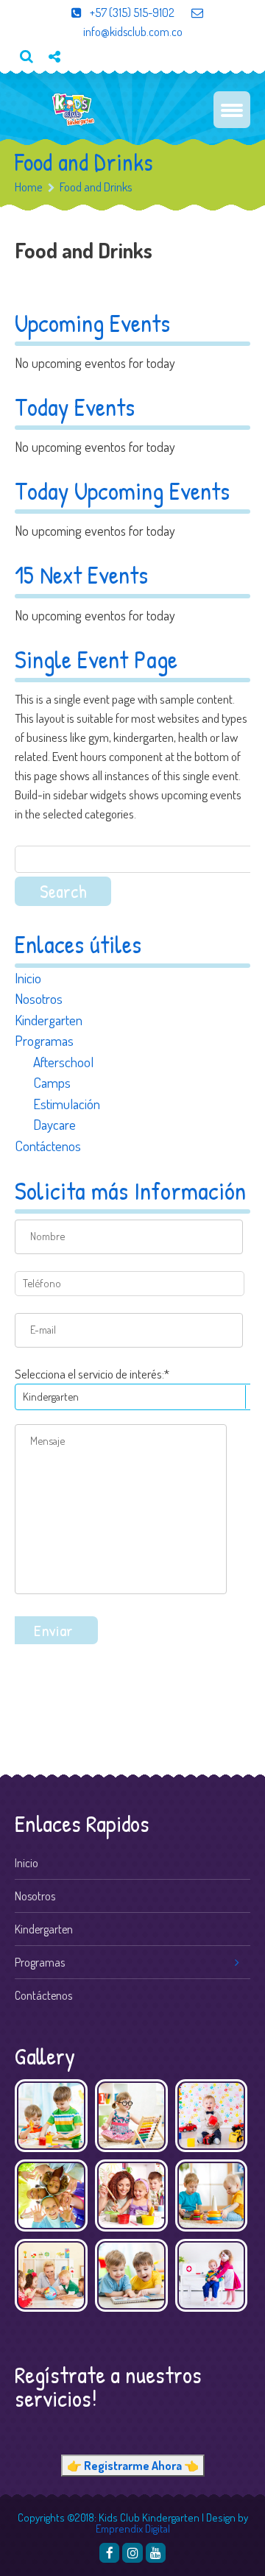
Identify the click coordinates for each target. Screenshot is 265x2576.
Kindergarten (49, 1020)
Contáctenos (48, 1146)
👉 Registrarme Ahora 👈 (133, 2466)
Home (29, 187)
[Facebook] (109, 2553)
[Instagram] (132, 2553)
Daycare (54, 1124)
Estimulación (67, 1104)
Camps (52, 1082)
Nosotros (39, 998)
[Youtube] (60, 81)
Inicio (28, 978)
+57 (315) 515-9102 (131, 13)
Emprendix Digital (133, 2529)
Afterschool (63, 1062)
